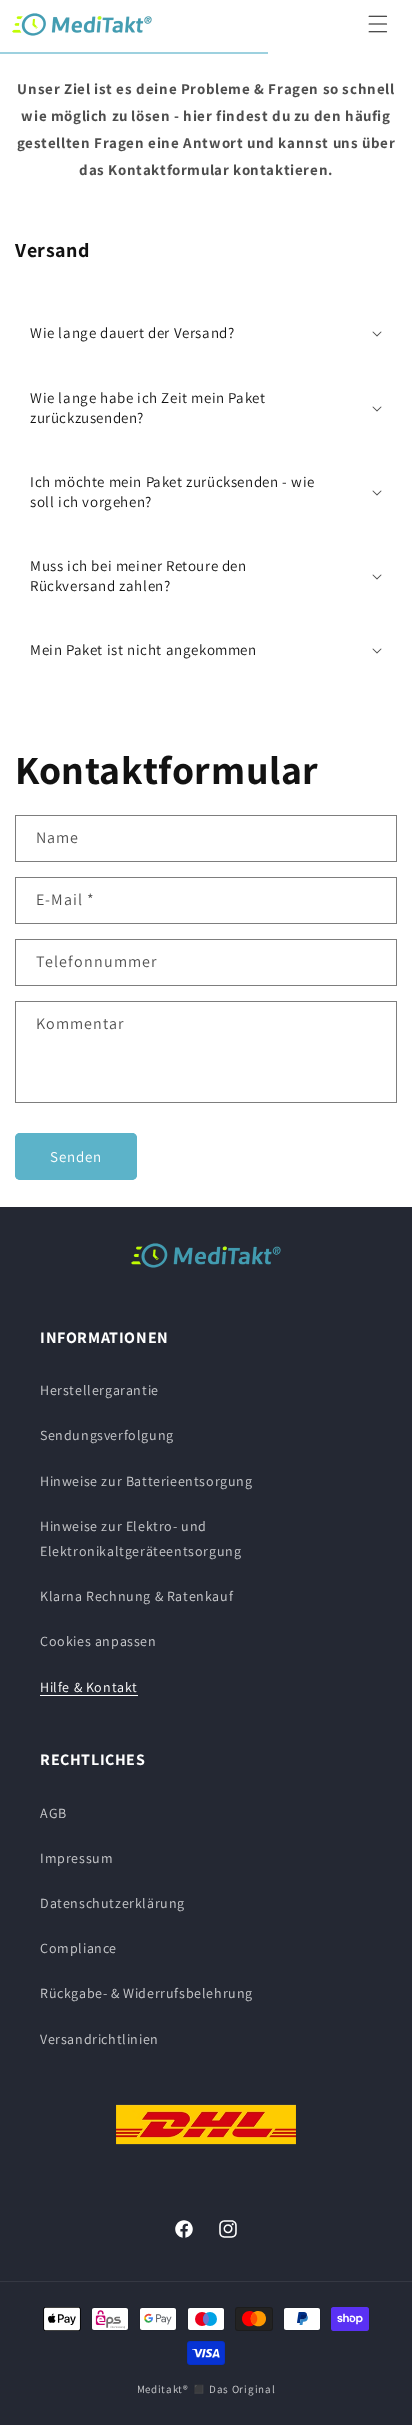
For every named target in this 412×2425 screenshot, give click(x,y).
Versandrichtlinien (99, 2039)
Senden (76, 1156)
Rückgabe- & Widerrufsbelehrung (146, 1993)
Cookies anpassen (98, 1641)
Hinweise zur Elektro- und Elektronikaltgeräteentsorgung (140, 1538)
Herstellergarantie (99, 1390)
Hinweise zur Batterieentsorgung (146, 1481)
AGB (53, 1813)
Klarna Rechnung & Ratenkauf (136, 1596)
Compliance (78, 1948)
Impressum (76, 1858)
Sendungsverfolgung (107, 1435)
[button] (378, 24)
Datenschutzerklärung (112, 1903)
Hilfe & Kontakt (89, 1687)
